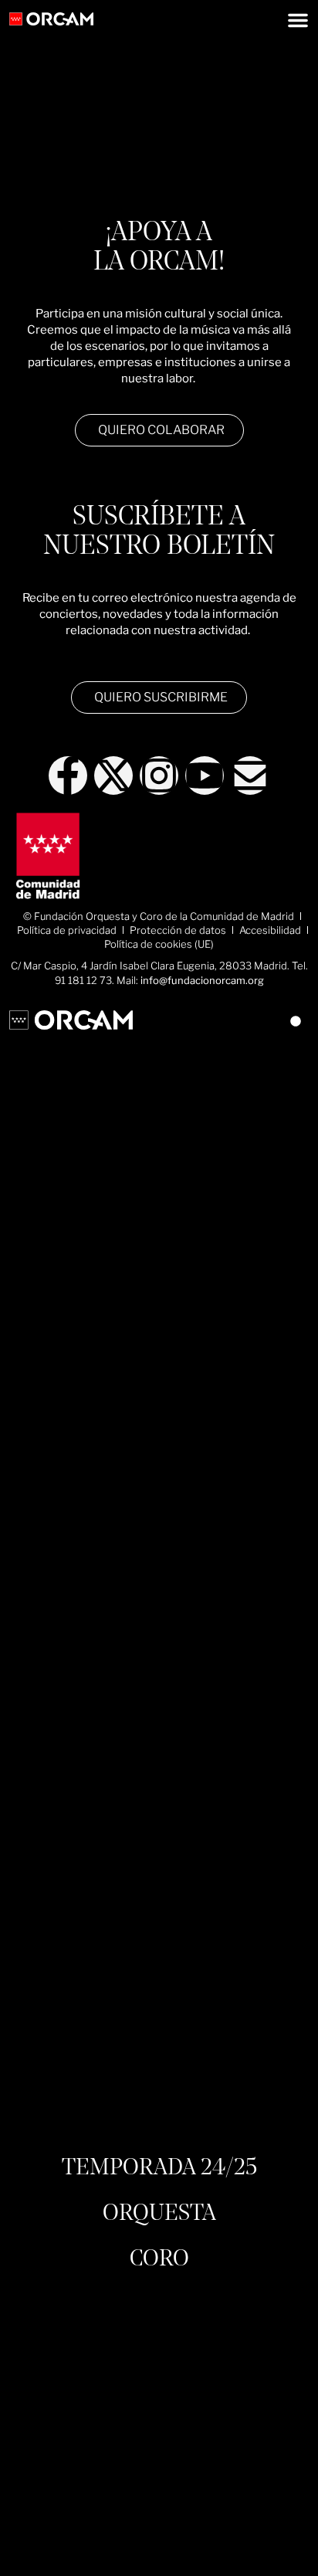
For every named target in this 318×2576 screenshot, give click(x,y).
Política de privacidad (67, 930)
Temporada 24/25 (159, 2168)
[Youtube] (205, 776)
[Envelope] (250, 776)
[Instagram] (159, 776)
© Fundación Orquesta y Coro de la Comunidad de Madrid (159, 916)
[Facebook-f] (68, 776)
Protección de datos (178, 930)
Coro (159, 2259)
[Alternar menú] (298, 20)
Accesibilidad (270, 930)
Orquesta (159, 2214)
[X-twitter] (113, 776)
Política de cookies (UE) (159, 944)
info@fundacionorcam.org (202, 980)
